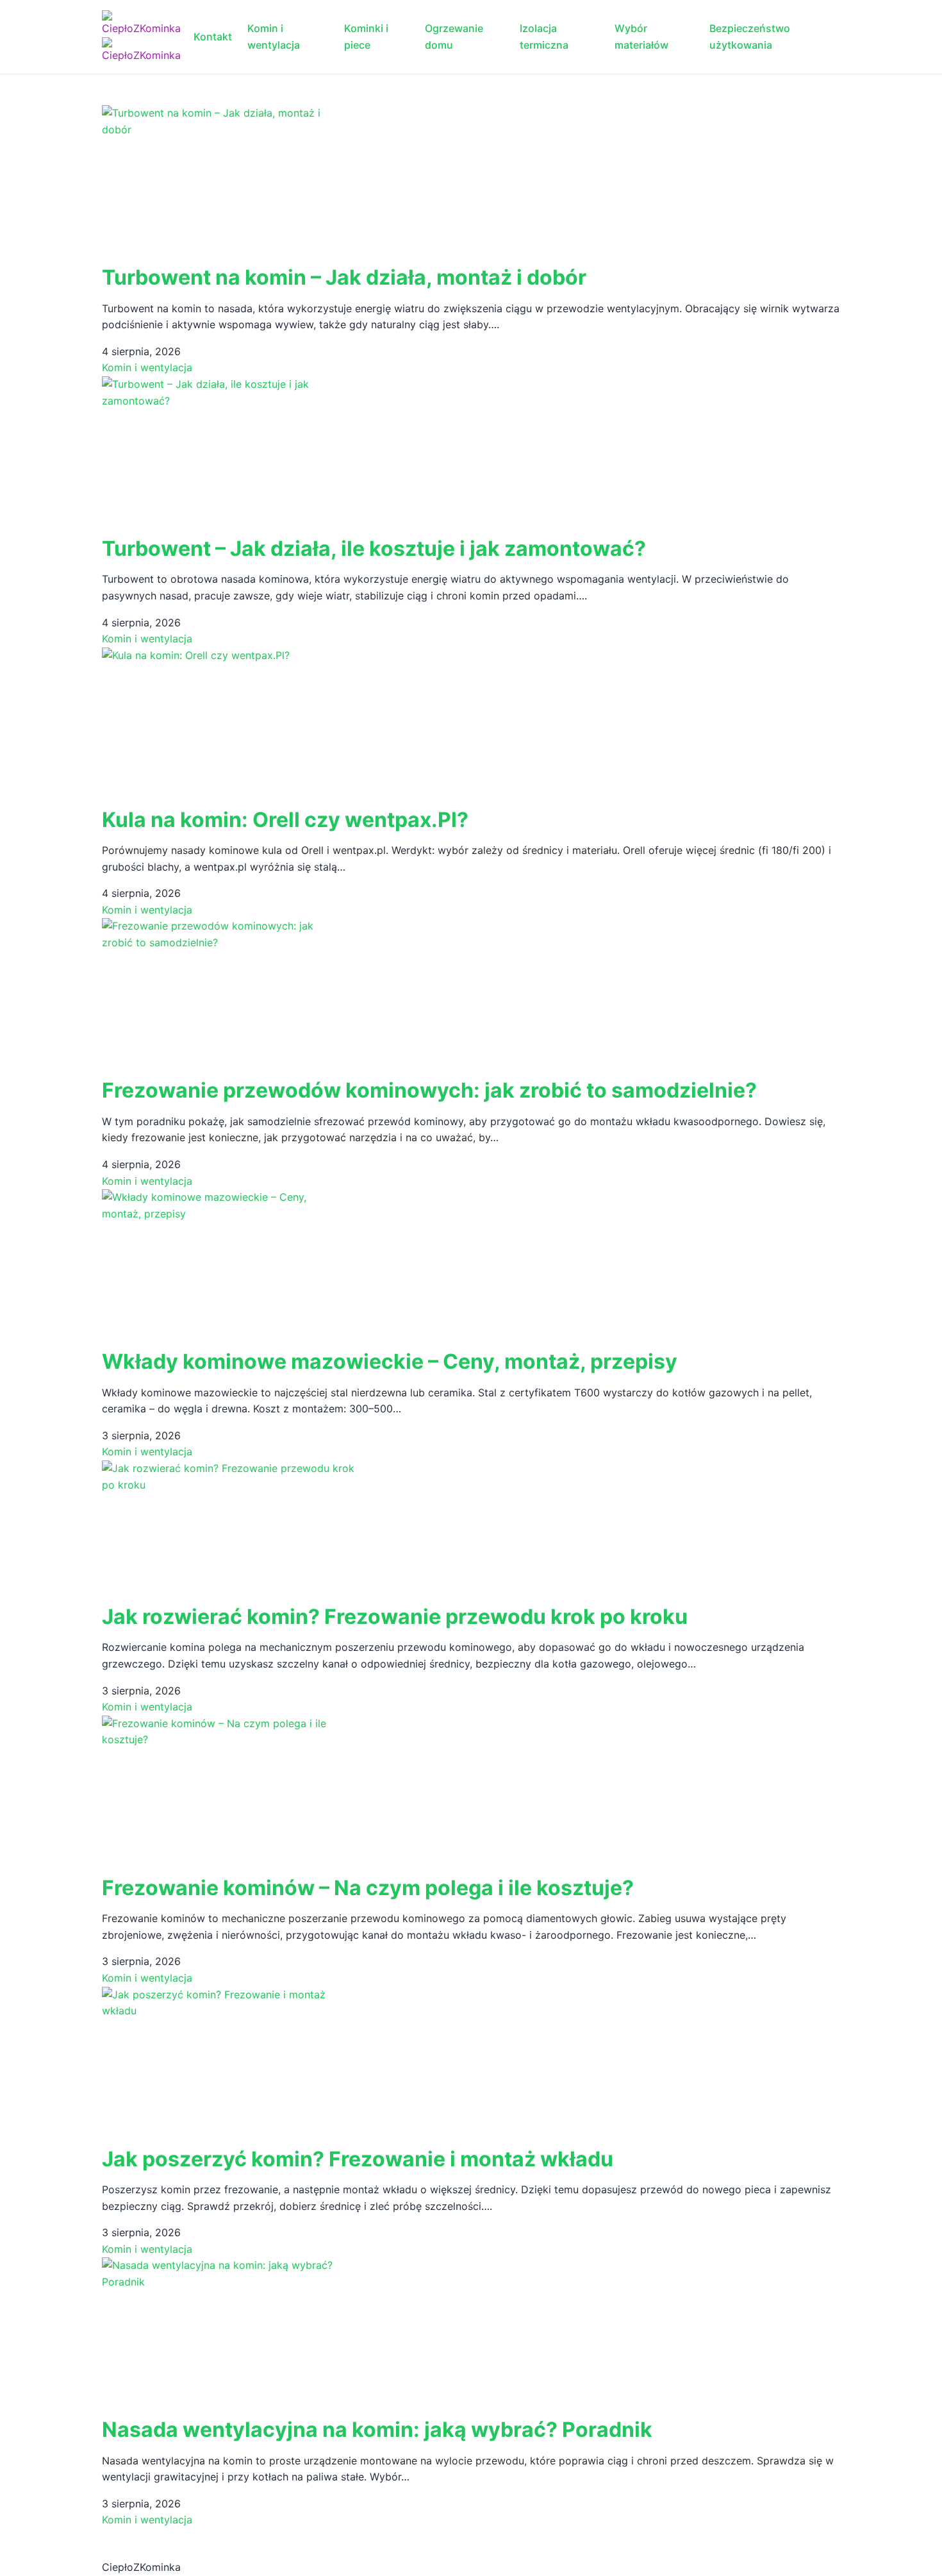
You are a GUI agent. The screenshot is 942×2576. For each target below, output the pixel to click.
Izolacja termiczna (544, 37)
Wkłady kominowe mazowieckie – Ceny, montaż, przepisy (390, 1361)
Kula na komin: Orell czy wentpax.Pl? (285, 820)
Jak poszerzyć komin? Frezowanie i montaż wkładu (358, 2159)
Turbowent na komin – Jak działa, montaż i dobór (344, 277)
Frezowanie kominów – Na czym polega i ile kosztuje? (368, 1888)
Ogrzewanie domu (454, 37)
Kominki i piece (366, 37)
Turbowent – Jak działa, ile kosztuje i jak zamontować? (374, 548)
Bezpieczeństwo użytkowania (750, 37)
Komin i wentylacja (274, 37)
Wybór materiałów (641, 37)
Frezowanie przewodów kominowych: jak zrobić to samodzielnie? (429, 1090)
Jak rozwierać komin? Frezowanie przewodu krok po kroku (395, 1617)
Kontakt (213, 37)
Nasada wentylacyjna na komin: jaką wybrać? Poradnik (377, 2430)
